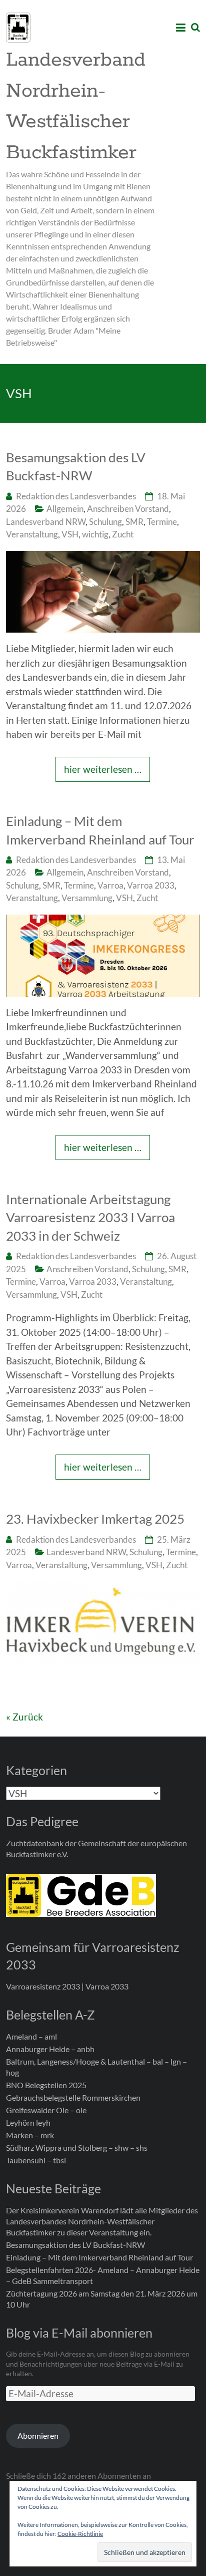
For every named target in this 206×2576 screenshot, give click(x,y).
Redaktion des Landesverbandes (76, 496)
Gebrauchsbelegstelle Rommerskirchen (73, 2097)
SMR (134, 522)
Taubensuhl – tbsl (36, 2160)
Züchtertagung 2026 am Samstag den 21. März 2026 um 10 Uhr (102, 2299)
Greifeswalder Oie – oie (46, 2110)
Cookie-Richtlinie (80, 2534)
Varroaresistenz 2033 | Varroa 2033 (67, 1986)
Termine (162, 522)
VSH (70, 534)
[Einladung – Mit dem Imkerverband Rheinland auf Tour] (103, 921)
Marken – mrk (30, 2135)
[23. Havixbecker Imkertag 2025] (103, 1588)
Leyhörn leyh (28, 2122)
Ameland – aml (31, 2036)
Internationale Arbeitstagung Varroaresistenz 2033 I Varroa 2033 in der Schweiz (90, 1217)
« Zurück (24, 1717)
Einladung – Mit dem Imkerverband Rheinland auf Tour (100, 830)
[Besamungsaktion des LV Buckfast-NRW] (103, 558)
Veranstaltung (32, 534)
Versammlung (87, 898)
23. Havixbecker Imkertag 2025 (95, 1519)
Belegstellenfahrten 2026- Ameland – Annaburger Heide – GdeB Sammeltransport (103, 2275)
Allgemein (65, 509)
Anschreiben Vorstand (128, 509)
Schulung (105, 522)
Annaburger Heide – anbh (50, 2049)
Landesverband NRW (46, 522)
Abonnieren (38, 2436)
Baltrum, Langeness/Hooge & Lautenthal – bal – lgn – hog (96, 2067)
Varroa (110, 885)
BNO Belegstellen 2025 (46, 2085)
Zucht (123, 534)
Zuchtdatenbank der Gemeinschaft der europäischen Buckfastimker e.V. (96, 1848)
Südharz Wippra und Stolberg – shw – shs (77, 2148)
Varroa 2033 (151, 885)
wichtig (95, 534)
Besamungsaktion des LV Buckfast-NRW (76, 466)
